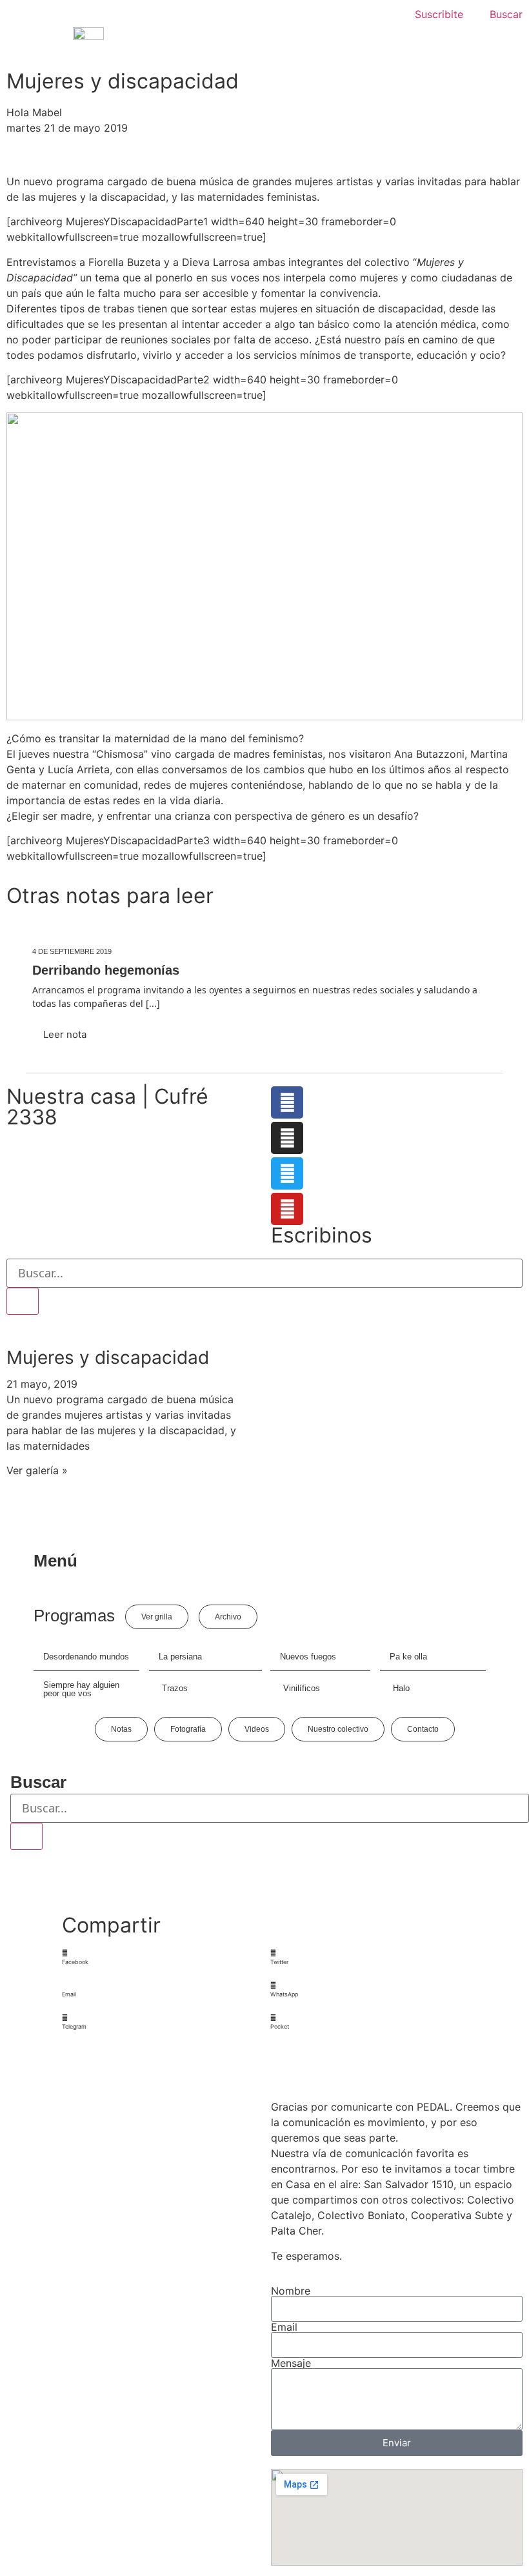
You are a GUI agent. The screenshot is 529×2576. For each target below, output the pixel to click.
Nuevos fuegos (308, 1657)
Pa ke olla (408, 1657)
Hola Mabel (34, 112)
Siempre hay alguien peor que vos (81, 1689)
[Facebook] (287, 1102)
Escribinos (322, 1235)
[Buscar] (23, 1301)
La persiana (180, 1657)
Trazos (175, 1688)
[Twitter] (287, 1173)
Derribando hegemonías (106, 970)
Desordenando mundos (86, 1657)
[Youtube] (287, 1209)
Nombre (291, 2291)
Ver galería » (37, 1470)
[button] (161, 1957)
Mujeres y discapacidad (108, 1357)
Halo (401, 1688)
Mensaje (291, 2363)
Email (284, 2327)
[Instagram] (287, 1138)
